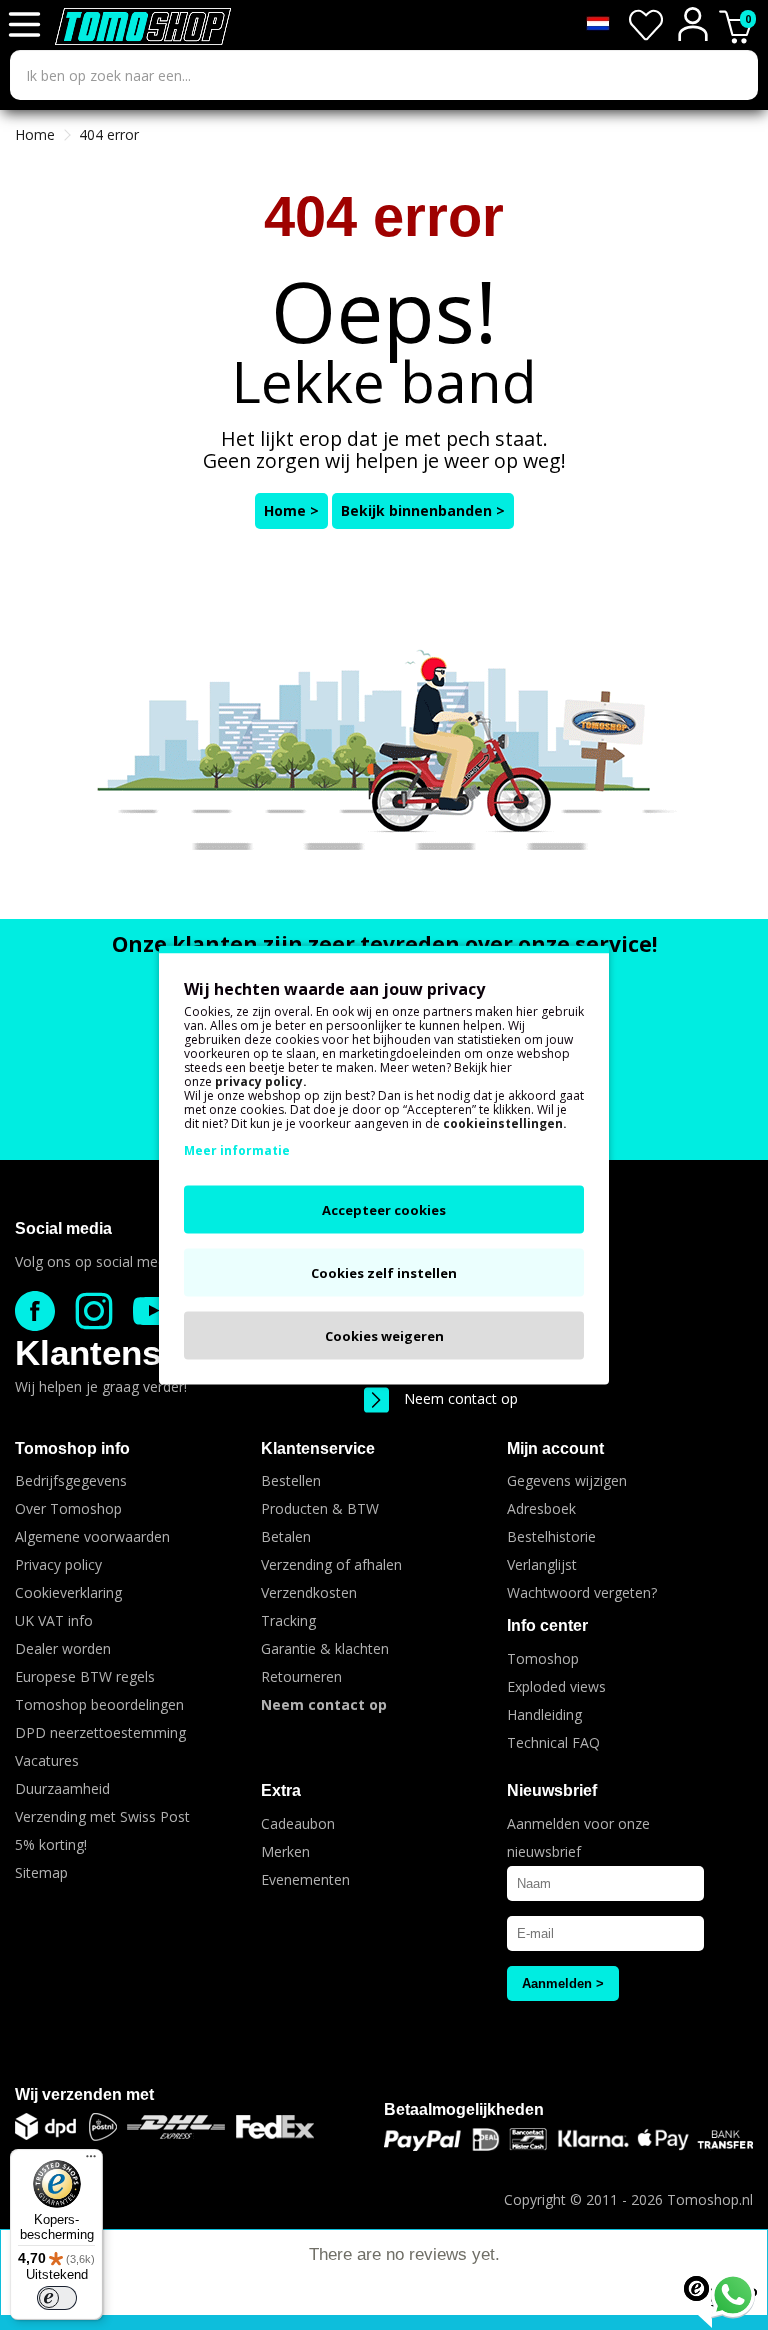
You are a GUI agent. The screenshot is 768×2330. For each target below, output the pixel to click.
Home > (291, 510)
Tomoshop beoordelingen (99, 1704)
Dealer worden (63, 1648)
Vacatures (47, 1760)
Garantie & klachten (325, 1648)
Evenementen (305, 1879)
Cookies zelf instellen (384, 1273)
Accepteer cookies (384, 1210)
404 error (109, 134)
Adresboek (541, 1508)
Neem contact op (461, 1398)
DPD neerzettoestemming (100, 1732)
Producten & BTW (320, 1508)
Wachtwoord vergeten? (582, 1592)
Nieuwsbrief (552, 1790)
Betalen (286, 1536)
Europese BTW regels (85, 1676)
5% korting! (51, 1844)
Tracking (288, 1620)
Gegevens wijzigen (567, 1480)
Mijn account (555, 1448)
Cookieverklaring (68, 1592)
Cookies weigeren (384, 1336)
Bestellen (291, 1480)
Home (35, 134)
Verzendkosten (309, 1592)
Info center (547, 1625)
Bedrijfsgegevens (71, 1480)
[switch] (57, 2298)
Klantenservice (138, 1352)
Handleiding (544, 1714)
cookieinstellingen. (505, 1123)
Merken (285, 1851)
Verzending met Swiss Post (102, 1816)
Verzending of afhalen (331, 1564)
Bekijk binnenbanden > (423, 510)
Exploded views (556, 1686)
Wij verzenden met (84, 2094)
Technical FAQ (553, 1742)
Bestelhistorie (551, 1536)
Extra (281, 1790)
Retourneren (301, 1676)
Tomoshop (543, 1658)
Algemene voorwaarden (92, 1536)
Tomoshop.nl (710, 2199)
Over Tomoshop (68, 1508)
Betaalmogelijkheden (464, 2109)
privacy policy (259, 1081)
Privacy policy (58, 1564)
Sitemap (41, 1872)
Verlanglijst (542, 1564)
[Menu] (91, 2161)
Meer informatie (237, 1150)
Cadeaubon (298, 1823)
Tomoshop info (72, 1448)
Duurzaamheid (62, 1788)
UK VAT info (54, 1620)
